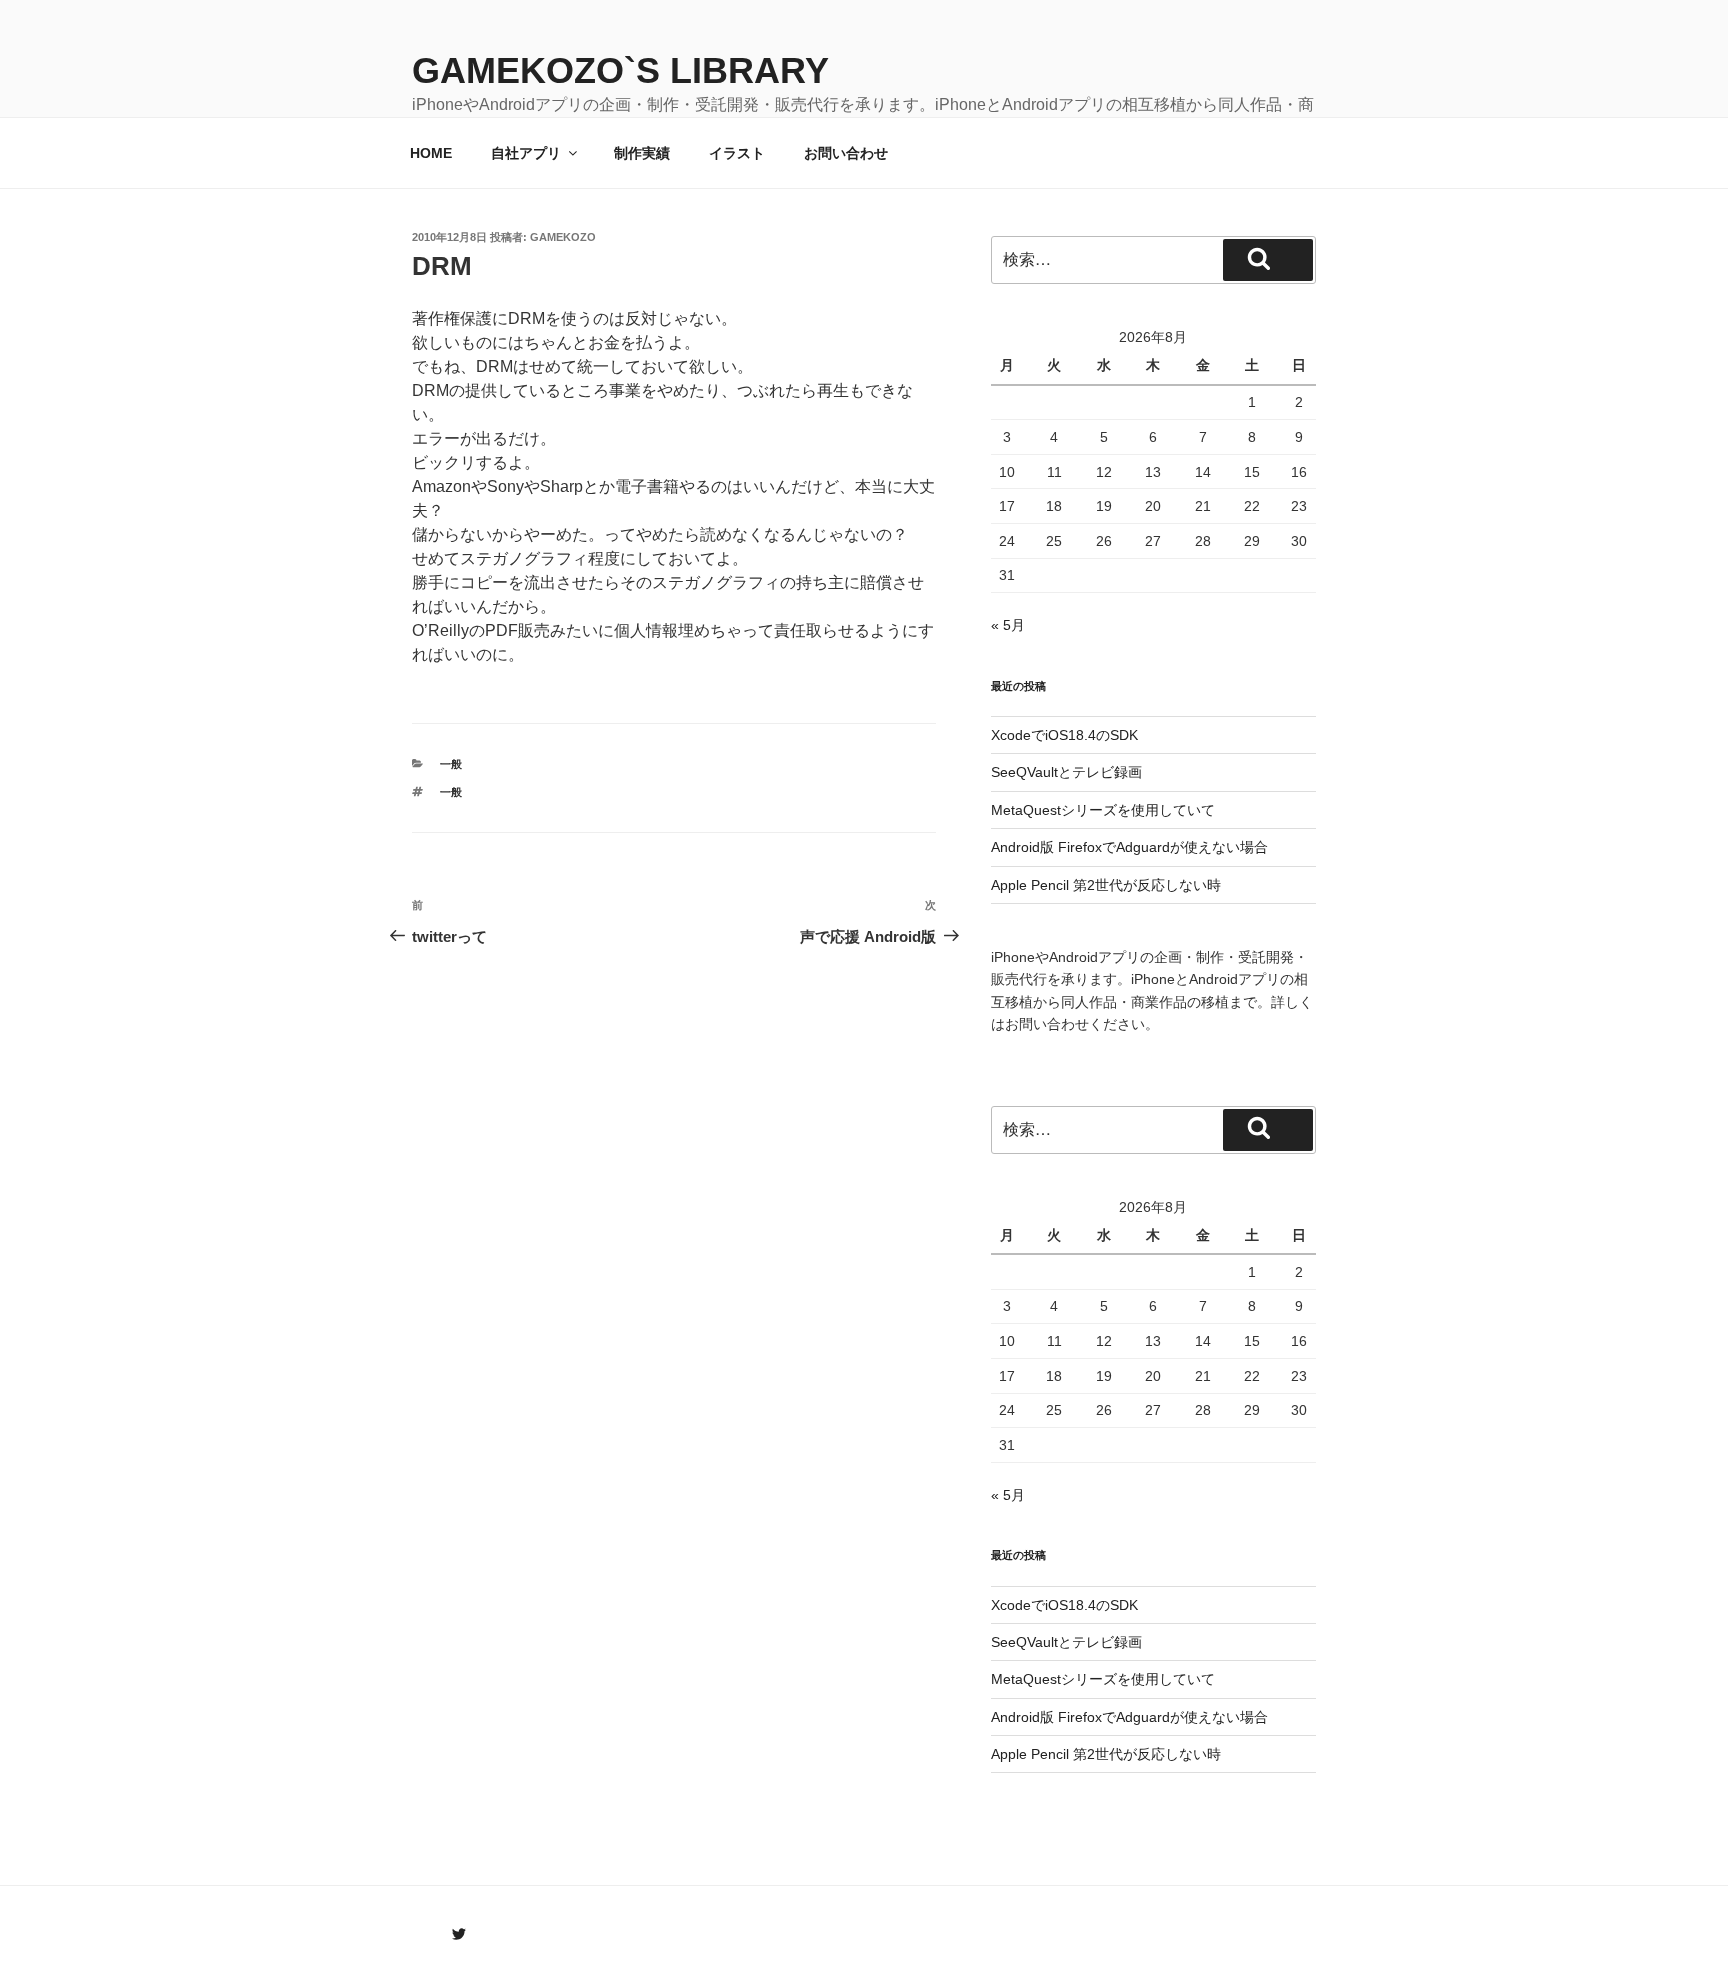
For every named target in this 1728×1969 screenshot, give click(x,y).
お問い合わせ (846, 153)
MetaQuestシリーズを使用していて (1103, 810)
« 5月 (1008, 625)
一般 (451, 764)
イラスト (737, 153)
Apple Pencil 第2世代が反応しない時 (1106, 885)
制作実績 (642, 153)
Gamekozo (563, 237)
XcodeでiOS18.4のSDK (1064, 735)
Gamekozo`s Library (620, 70)
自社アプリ (526, 153)
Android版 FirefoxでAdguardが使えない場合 (1129, 847)
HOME (431, 153)
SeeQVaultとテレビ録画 (1066, 772)
